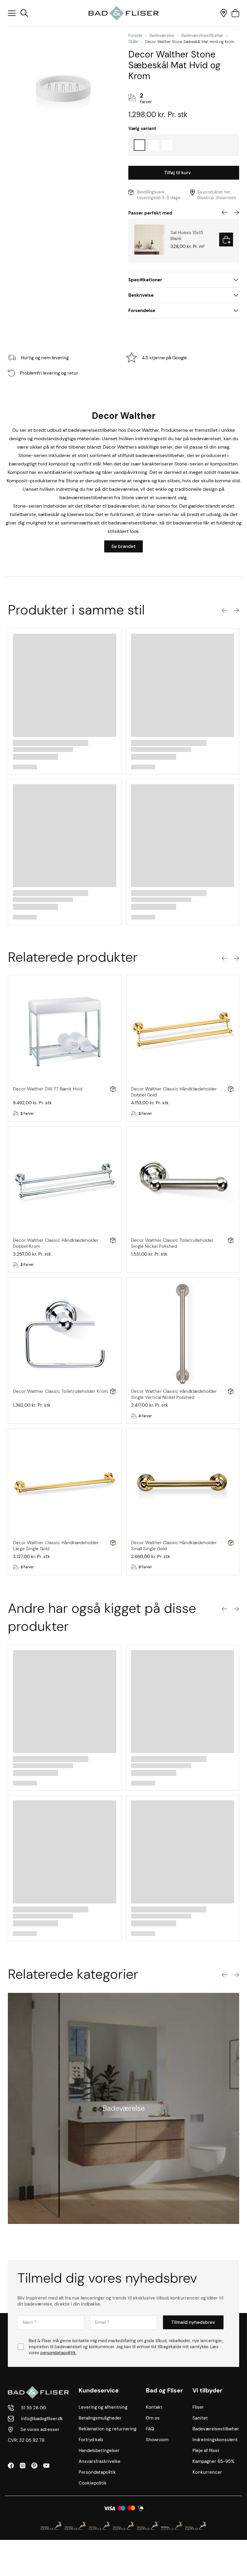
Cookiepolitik (93, 2483)
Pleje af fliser (206, 2451)
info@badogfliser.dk (42, 2419)
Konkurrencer (207, 2472)
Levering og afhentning (103, 2407)
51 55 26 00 (33, 2408)
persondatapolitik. (58, 2353)
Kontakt (154, 2407)
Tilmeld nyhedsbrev (193, 2322)
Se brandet (123, 546)
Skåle (133, 42)
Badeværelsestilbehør (202, 36)
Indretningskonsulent (215, 2440)
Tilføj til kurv (177, 173)
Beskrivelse (141, 295)
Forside (135, 36)
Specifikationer (145, 280)
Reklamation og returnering (108, 2429)
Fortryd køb (91, 2440)
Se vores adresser (40, 2429)
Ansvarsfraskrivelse (100, 2461)
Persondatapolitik (97, 2472)
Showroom (157, 2440)
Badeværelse (162, 36)
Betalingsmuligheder (100, 2418)
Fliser (198, 2407)
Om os (153, 2418)
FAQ (150, 2429)
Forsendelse (142, 311)
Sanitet (200, 2418)
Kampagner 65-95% (213, 2461)
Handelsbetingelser (99, 2451)
